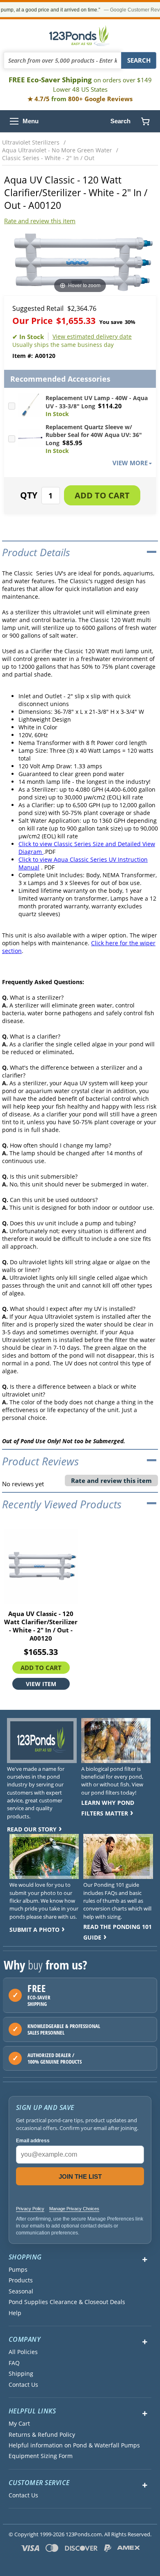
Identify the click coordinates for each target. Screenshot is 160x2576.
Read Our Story (32, 1829)
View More (130, 463)
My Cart (19, 2424)
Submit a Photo (34, 1930)
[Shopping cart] (145, 121)
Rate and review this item (40, 221)
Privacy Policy (30, 2209)
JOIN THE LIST (80, 2176)
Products (21, 2280)
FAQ (14, 2363)
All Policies (23, 2352)
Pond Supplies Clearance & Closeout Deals (67, 2302)
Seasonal (21, 2291)
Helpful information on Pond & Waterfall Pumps (74, 2445)
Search (120, 121)
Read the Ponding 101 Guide (118, 1932)
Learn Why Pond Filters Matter (108, 1808)
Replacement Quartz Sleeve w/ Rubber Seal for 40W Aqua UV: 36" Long (94, 435)
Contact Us (23, 2385)
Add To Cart (41, 1668)
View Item (41, 1684)
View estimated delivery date (92, 336)
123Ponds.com (80, 36)
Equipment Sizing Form (41, 2456)
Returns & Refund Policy (42, 2435)
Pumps (18, 2270)
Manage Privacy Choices (74, 2209)
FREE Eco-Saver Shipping (80, 84)
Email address (33, 2141)
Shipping (21, 2374)
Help (15, 2313)
